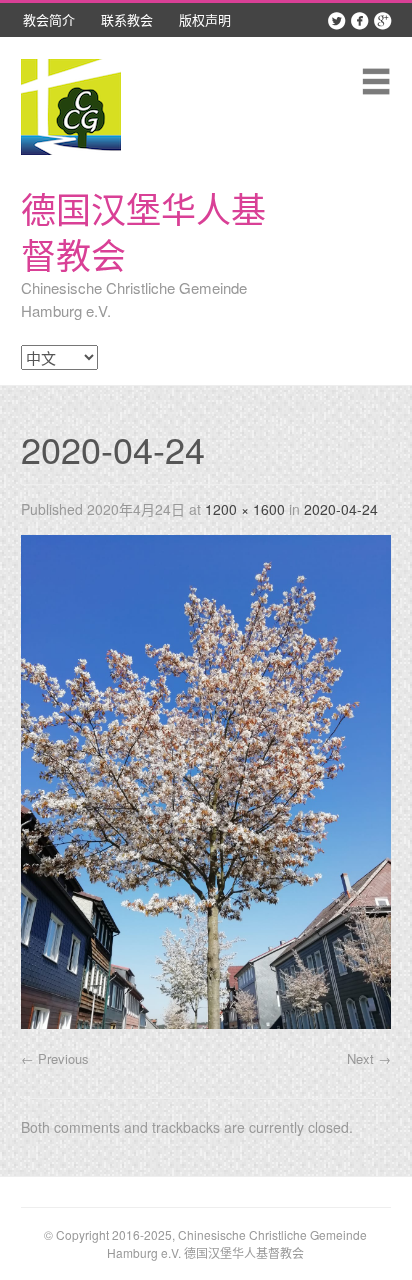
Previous (55, 1058)
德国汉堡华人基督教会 (143, 231)
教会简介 (49, 19)
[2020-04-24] (206, 1022)
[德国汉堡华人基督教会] (71, 106)
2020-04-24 (341, 509)
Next (369, 1058)
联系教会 (127, 19)
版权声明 (205, 19)
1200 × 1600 (245, 509)
